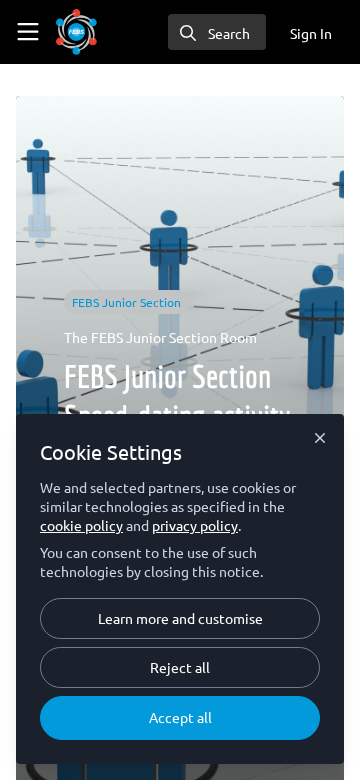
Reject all (180, 667)
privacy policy (195, 525)
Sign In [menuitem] (311, 33)
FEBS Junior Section (126, 302)
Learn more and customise (180, 618)
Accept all (180, 717)
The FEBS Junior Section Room (160, 337)
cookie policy (81, 525)
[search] (217, 32)
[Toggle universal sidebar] (28, 32)
